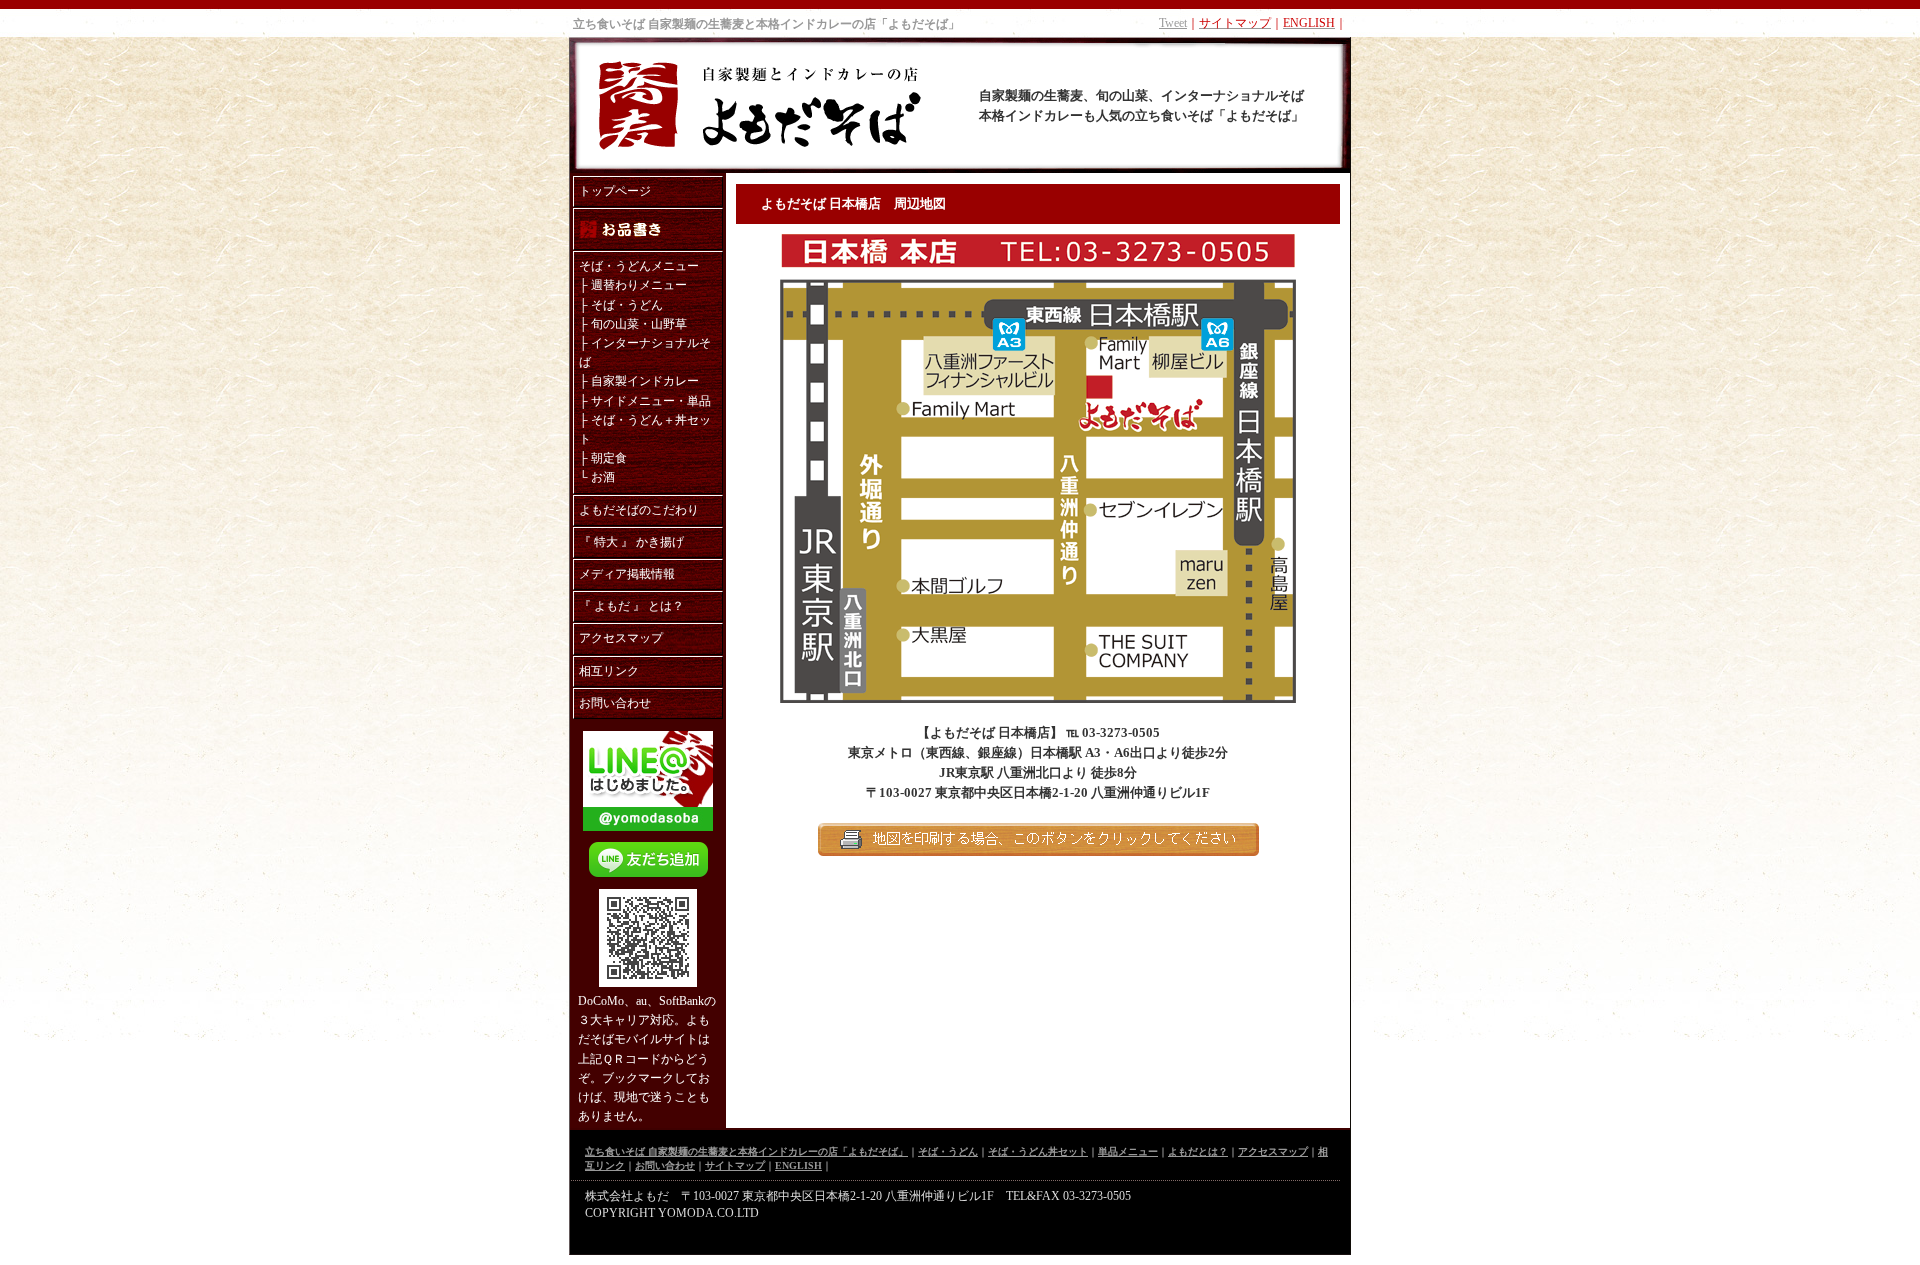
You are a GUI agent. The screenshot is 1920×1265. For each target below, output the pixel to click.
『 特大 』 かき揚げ (631, 542)
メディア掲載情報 (627, 574)
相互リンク (609, 671)
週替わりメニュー (639, 285)
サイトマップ (735, 1165)
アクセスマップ (621, 638)
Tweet (1173, 23)
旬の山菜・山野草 (639, 324)
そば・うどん (627, 305)
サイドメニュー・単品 (651, 401)
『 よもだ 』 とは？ (631, 606)
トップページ (615, 191)
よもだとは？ (1198, 1151)
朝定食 (609, 458)
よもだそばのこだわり (639, 510)
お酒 (603, 477)
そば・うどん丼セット (1038, 1151)
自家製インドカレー (645, 381)
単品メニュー (1128, 1151)
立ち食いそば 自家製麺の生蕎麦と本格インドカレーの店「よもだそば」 (766, 24)
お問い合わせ (615, 703)
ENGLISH (798, 1165)
